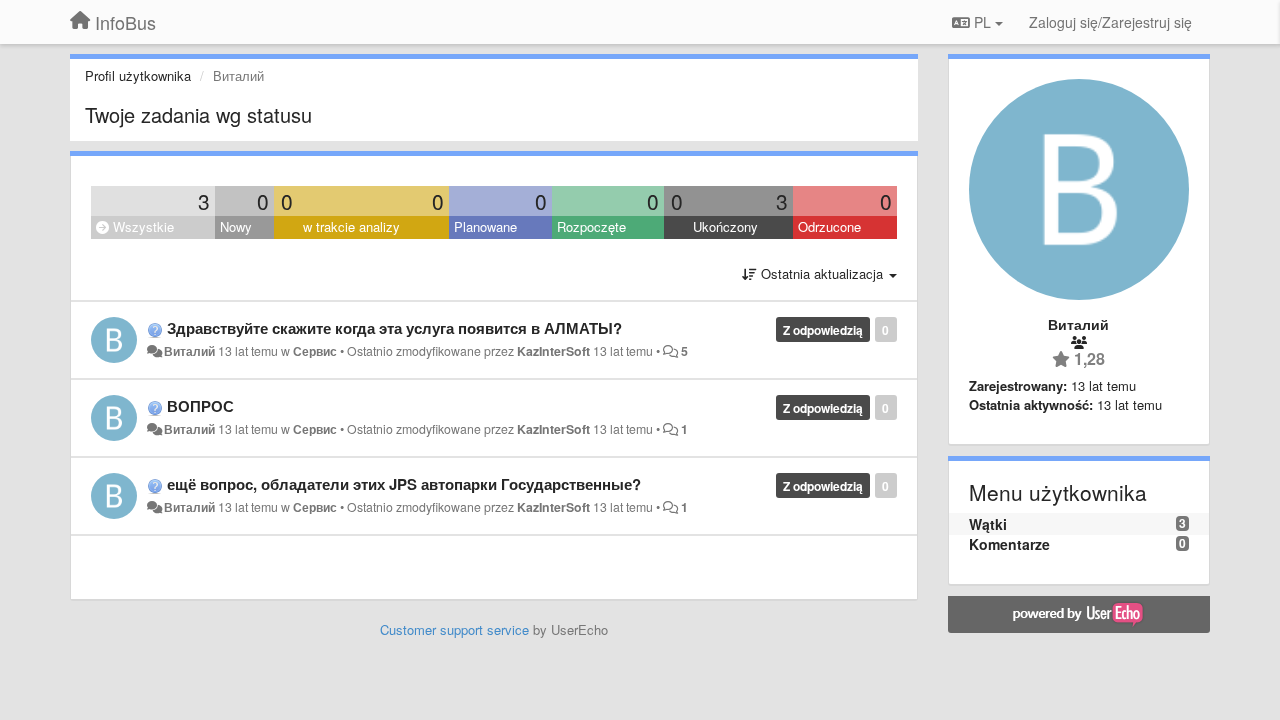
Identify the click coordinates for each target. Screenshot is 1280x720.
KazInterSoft (553, 351)
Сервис (315, 351)
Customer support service (454, 629)
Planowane (485, 226)
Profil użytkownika (138, 75)
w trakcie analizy (351, 226)
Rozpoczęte (591, 226)
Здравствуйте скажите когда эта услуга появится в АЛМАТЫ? (394, 328)
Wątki (988, 524)
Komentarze (1009, 544)
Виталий (189, 351)
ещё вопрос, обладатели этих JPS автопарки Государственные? (404, 484)
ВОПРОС (200, 406)
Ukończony (725, 226)
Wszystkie (141, 226)
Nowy (236, 226)
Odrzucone (829, 226)
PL (982, 22)
